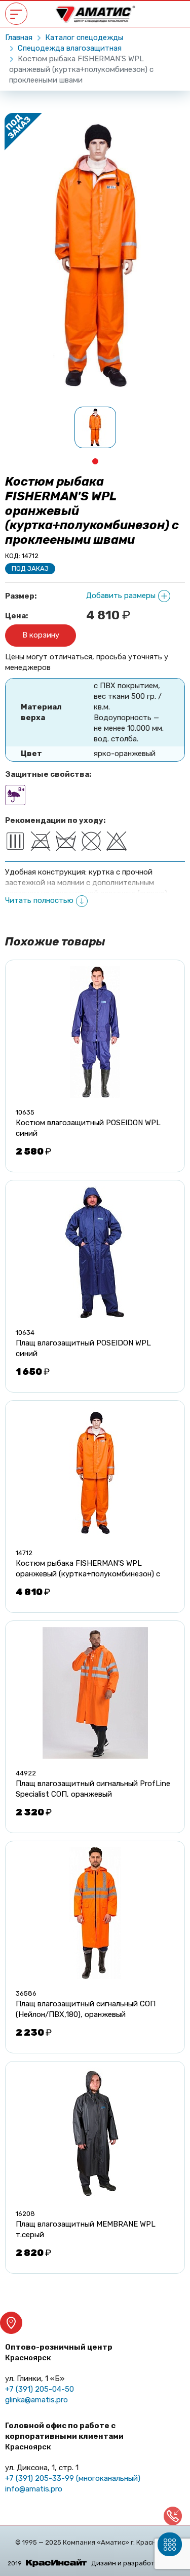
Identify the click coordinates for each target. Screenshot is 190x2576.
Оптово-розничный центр (59, 2352)
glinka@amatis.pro (36, 2400)
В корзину (41, 635)
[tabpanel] (95, 427)
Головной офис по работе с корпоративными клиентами (64, 2436)
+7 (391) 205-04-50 (40, 2389)
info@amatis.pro (34, 2489)
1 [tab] (95, 461)
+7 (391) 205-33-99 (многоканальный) (73, 2478)
